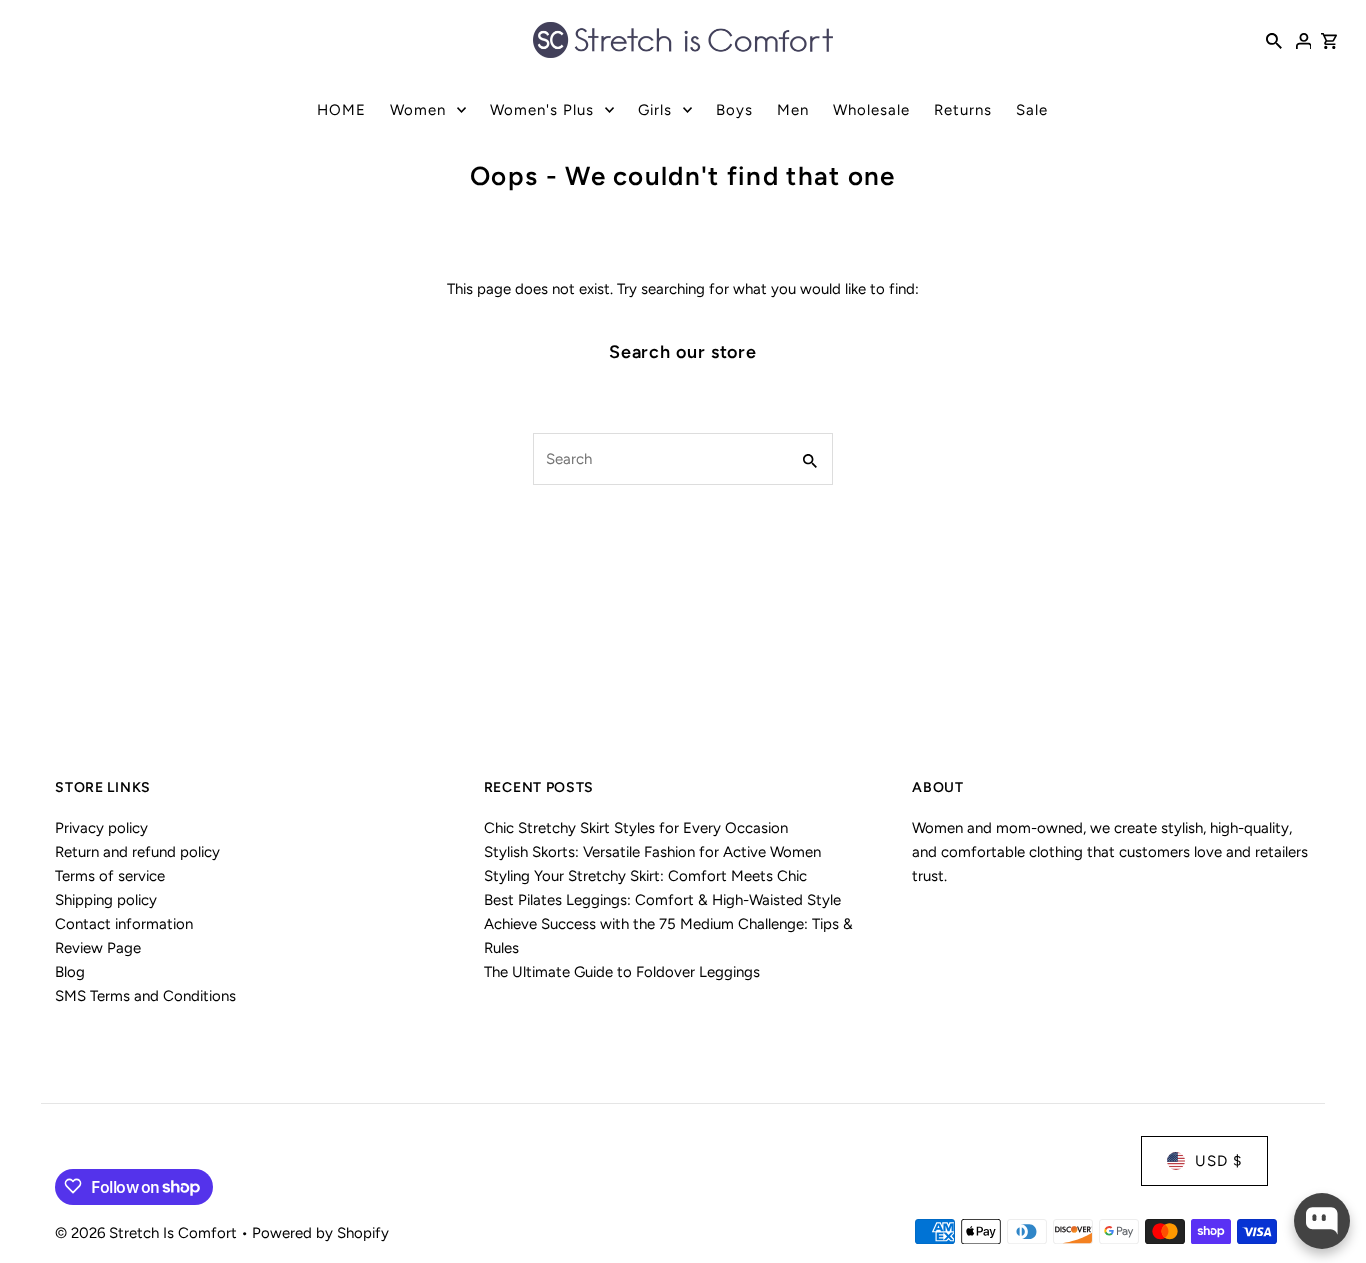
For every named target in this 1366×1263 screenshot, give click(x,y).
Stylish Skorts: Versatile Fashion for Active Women (652, 853)
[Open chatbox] (1322, 1221)
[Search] (1274, 40)
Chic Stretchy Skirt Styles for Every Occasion (636, 829)
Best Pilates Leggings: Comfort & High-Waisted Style (662, 901)
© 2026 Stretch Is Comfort (148, 1232)
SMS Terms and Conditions (145, 997)
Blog (70, 973)
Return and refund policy (137, 853)
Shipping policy (106, 901)
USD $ (1218, 1161)
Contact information (124, 925)
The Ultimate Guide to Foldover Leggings (622, 973)
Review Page (98, 949)
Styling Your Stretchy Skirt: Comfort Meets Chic (645, 877)
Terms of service (110, 877)
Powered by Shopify (320, 1232)
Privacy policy (101, 829)
